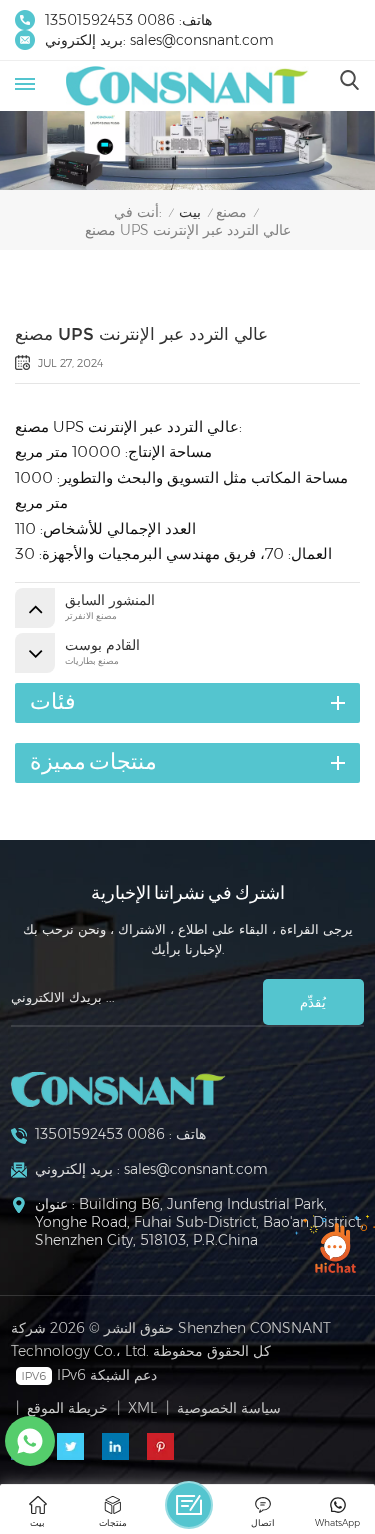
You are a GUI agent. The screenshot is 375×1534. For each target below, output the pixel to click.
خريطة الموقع (67, 1408)
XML (142, 1408)
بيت (190, 212)
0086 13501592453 (110, 20)
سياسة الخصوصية (229, 1408)
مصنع (231, 212)
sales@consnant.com (202, 40)
